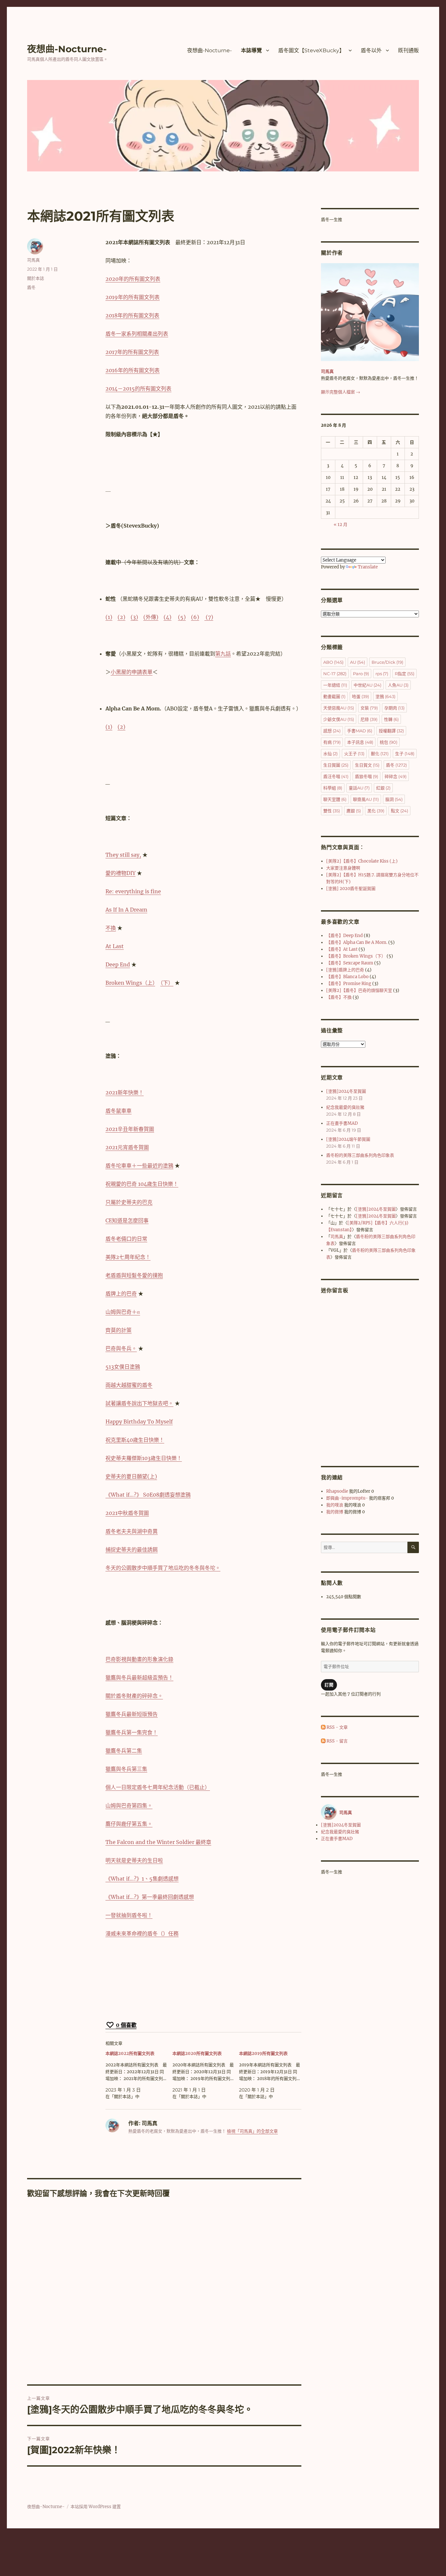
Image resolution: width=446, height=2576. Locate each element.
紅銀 (383, 788)
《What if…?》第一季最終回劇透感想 (150, 1897)
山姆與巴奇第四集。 (129, 1805)
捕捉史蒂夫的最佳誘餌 (132, 1550)
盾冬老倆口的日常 (126, 1239)
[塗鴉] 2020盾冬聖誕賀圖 (351, 889)
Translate (368, 567)
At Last (115, 946)
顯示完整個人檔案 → (341, 392)
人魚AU (398, 685)
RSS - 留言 (337, 1741)
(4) (167, 617)
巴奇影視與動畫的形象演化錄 (139, 1659)
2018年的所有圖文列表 (132, 315)
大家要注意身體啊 (343, 868)
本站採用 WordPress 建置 (96, 2507)
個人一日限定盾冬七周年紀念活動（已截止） (158, 1787)
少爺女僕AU (339, 719)
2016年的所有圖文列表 (133, 370)
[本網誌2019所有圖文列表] (272, 2075)
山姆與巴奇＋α (123, 1312)
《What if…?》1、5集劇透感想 (142, 1879)
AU (358, 662)
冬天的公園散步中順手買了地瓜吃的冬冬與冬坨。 (163, 1568)
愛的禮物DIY (120, 873)
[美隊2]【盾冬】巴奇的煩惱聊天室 (359, 990)
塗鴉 (385, 696)
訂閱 (329, 1685)
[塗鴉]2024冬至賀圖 (346, 1091)
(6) (195, 617)
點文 (399, 811)
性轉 (391, 719)
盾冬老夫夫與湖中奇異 (132, 1531)
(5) (182, 617)
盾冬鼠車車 (119, 1111)
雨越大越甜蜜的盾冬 (129, 1385)
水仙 (330, 754)
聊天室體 (335, 799)
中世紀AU (367, 685)
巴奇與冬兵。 (121, 1348)
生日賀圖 (336, 765)
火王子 (354, 754)
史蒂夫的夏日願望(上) (131, 1476)
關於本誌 (36, 278)
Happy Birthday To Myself (139, 1422)
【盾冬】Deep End (344, 936)
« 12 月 (341, 525)
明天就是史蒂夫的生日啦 (134, 1860)
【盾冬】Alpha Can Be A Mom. (357, 942)
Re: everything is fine (133, 891)
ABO (333, 662)
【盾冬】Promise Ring (349, 984)
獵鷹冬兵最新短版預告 (132, 1714)
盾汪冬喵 (336, 776)
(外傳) (151, 617)
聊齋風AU (366, 799)
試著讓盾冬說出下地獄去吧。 (139, 1403)
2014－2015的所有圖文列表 (138, 389)
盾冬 (31, 287)
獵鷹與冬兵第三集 (126, 1769)
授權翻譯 (391, 731)
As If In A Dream (126, 910)
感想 (332, 731)
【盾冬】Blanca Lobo (347, 977)
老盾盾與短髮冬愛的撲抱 (134, 1275)
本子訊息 (360, 742)
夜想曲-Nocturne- (67, 49)
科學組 (333, 788)
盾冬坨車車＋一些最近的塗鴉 (139, 1166)
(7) (209, 617)
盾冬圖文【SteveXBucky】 (311, 50)
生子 (405, 754)
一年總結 (335, 685)
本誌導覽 (251, 50)
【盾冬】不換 (339, 997)
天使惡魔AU (339, 708)
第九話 (223, 654)
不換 (111, 928)
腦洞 (394, 799)
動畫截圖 (334, 696)
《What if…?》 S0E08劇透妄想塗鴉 (148, 1495)
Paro (361, 674)
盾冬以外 (371, 50)
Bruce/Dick (387, 662)
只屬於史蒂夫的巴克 (129, 1202)
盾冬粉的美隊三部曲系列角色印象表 (360, 1155)
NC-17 (335, 674)
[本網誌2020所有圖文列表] (206, 2075)
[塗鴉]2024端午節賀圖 (348, 1139)
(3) (134, 617)
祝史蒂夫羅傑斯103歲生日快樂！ (144, 1458)
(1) (109, 617)
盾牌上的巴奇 (121, 1294)
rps (382, 674)
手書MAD (360, 731)
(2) (121, 617)
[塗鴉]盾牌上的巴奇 (345, 970)
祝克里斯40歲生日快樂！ (135, 1440)
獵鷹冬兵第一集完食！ (132, 1732)
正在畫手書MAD (342, 1123)
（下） (167, 983)
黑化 (376, 811)
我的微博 (335, 1512)
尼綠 (369, 719)
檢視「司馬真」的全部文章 (252, 2131)
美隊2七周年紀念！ (128, 1257)
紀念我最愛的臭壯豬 (345, 1107)
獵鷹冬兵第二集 (124, 1751)
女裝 (369, 708)
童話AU (359, 788)
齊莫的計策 (119, 1330)
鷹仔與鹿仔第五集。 (129, 1824)
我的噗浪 (335, 1505)
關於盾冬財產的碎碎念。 (134, 1696)
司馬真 (33, 260)
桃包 (389, 742)
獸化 (380, 754)
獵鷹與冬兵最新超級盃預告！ (139, 1678)
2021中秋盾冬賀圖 (127, 1513)
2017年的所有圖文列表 (132, 352)
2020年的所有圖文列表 (133, 279)
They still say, (123, 855)
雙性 (332, 811)
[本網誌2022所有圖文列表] (139, 2075)
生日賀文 (367, 765)
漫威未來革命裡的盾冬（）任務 (142, 1933)
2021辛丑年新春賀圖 (130, 1129)
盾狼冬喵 (366, 776)
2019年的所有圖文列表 (133, 297)
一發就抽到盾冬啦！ (129, 1915)
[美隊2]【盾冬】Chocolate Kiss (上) (362, 861)
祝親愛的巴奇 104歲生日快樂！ (142, 1184)
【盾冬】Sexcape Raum (350, 963)
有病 (332, 742)
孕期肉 (394, 708)
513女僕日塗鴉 (123, 1367)
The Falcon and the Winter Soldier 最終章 (158, 1842)
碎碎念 (396, 776)
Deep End (118, 964)
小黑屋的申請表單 (132, 672)
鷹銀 (354, 811)
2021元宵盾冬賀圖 (127, 1147)
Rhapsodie (337, 1491)
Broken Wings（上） (130, 983)
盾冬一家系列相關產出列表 (137, 334)
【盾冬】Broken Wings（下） (356, 956)
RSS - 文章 (337, 1727)
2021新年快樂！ (125, 1092)
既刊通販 (408, 50)
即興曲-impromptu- (347, 1498)
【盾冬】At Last (342, 949)
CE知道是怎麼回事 (127, 1220)
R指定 (405, 674)
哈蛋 (360, 696)
